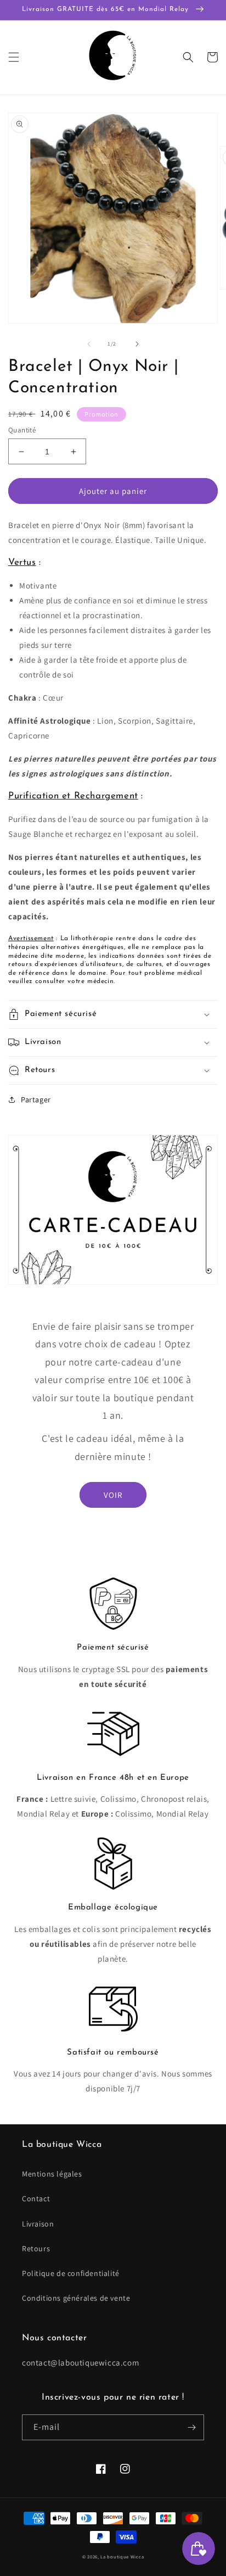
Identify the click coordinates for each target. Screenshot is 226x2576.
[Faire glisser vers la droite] (137, 344)
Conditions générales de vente (76, 2298)
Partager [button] (36, 1100)
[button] (14, 57)
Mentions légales (52, 2174)
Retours (36, 2249)
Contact (36, 2199)
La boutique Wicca (122, 2556)
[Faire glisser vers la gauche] (89, 344)
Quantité (22, 430)
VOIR (113, 1495)
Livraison (38, 2224)
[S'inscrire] (191, 2427)
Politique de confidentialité (71, 2273)
